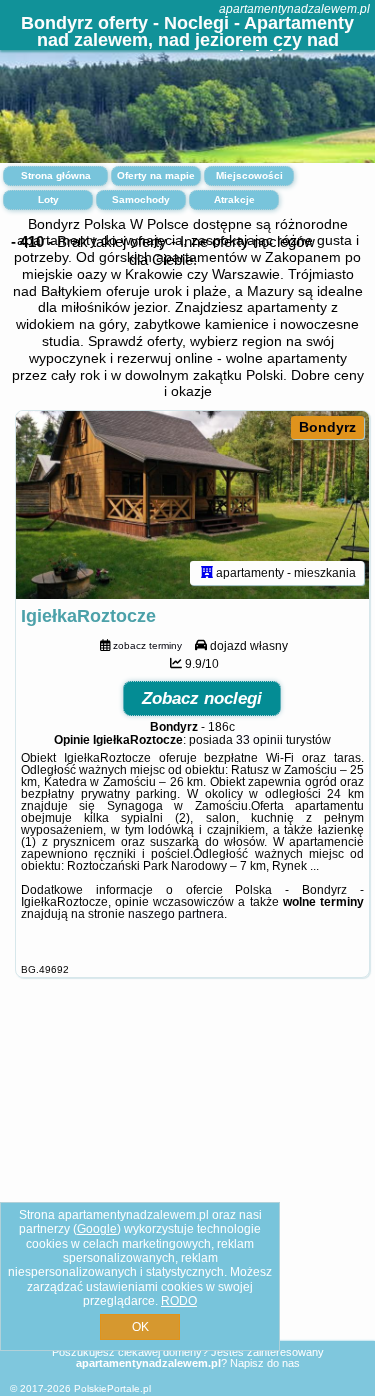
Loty (48, 199)
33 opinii (259, 740)
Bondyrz (327, 427)
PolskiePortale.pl (112, 1388)
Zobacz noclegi (202, 698)
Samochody (141, 199)
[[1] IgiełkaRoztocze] (192, 505)
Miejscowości (249, 175)
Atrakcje (234, 199)
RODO (179, 1301)
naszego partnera (176, 914)
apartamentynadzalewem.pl (294, 9)
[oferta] (207, 573)
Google (97, 1229)
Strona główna (56, 175)
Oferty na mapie (156, 175)
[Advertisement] (187, 1182)
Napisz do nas (265, 1363)
